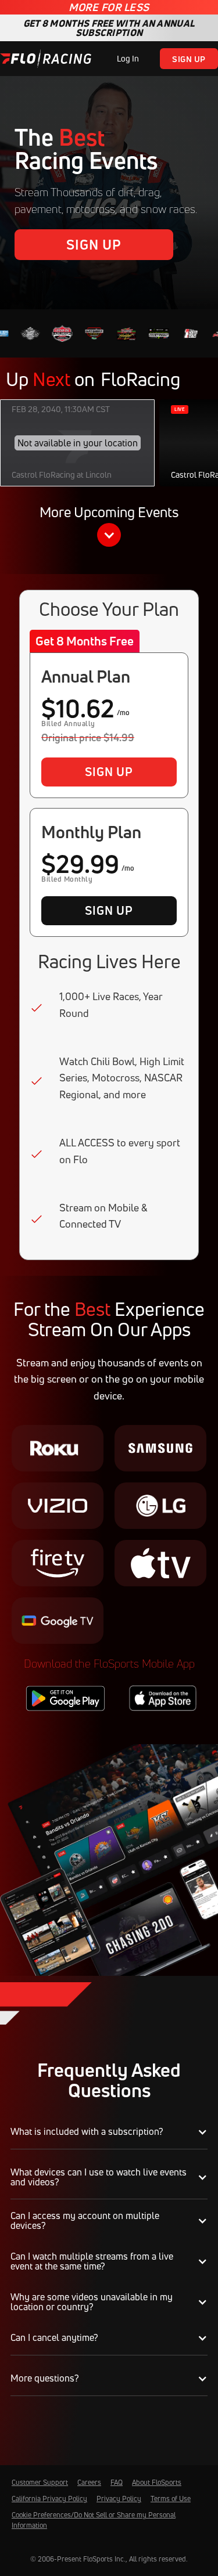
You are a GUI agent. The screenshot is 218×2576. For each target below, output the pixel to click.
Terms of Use (171, 2499)
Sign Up (189, 59)
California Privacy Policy (49, 2499)
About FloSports (157, 2482)
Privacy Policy (119, 2499)
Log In (128, 58)
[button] (109, 528)
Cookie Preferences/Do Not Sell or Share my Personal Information (94, 2520)
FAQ (117, 2482)
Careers (89, 2482)
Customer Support (40, 2482)
